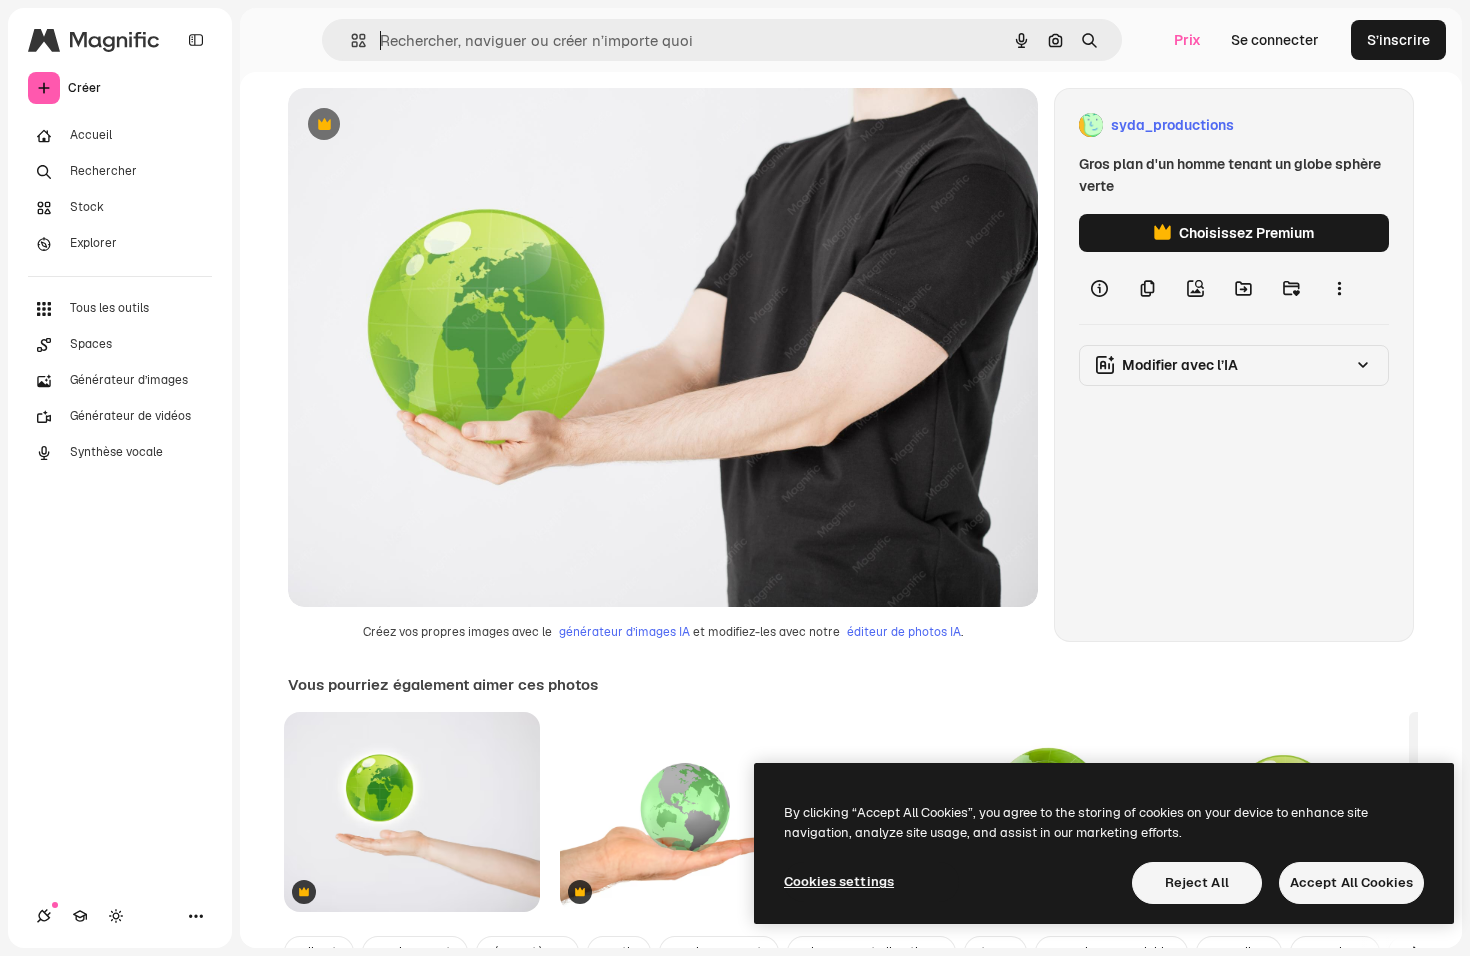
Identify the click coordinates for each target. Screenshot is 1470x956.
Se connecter (1275, 40)
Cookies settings (839, 881)
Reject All (1197, 882)
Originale (420, 125)
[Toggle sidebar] (196, 40)
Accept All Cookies (1351, 882)
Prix (1187, 40)
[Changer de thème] (116, 916)
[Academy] (80, 916)
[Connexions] (44, 916)
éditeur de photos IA (904, 632)
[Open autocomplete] (350, 40)
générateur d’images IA (624, 632)
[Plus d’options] (1339, 288)
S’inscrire (1398, 40)
